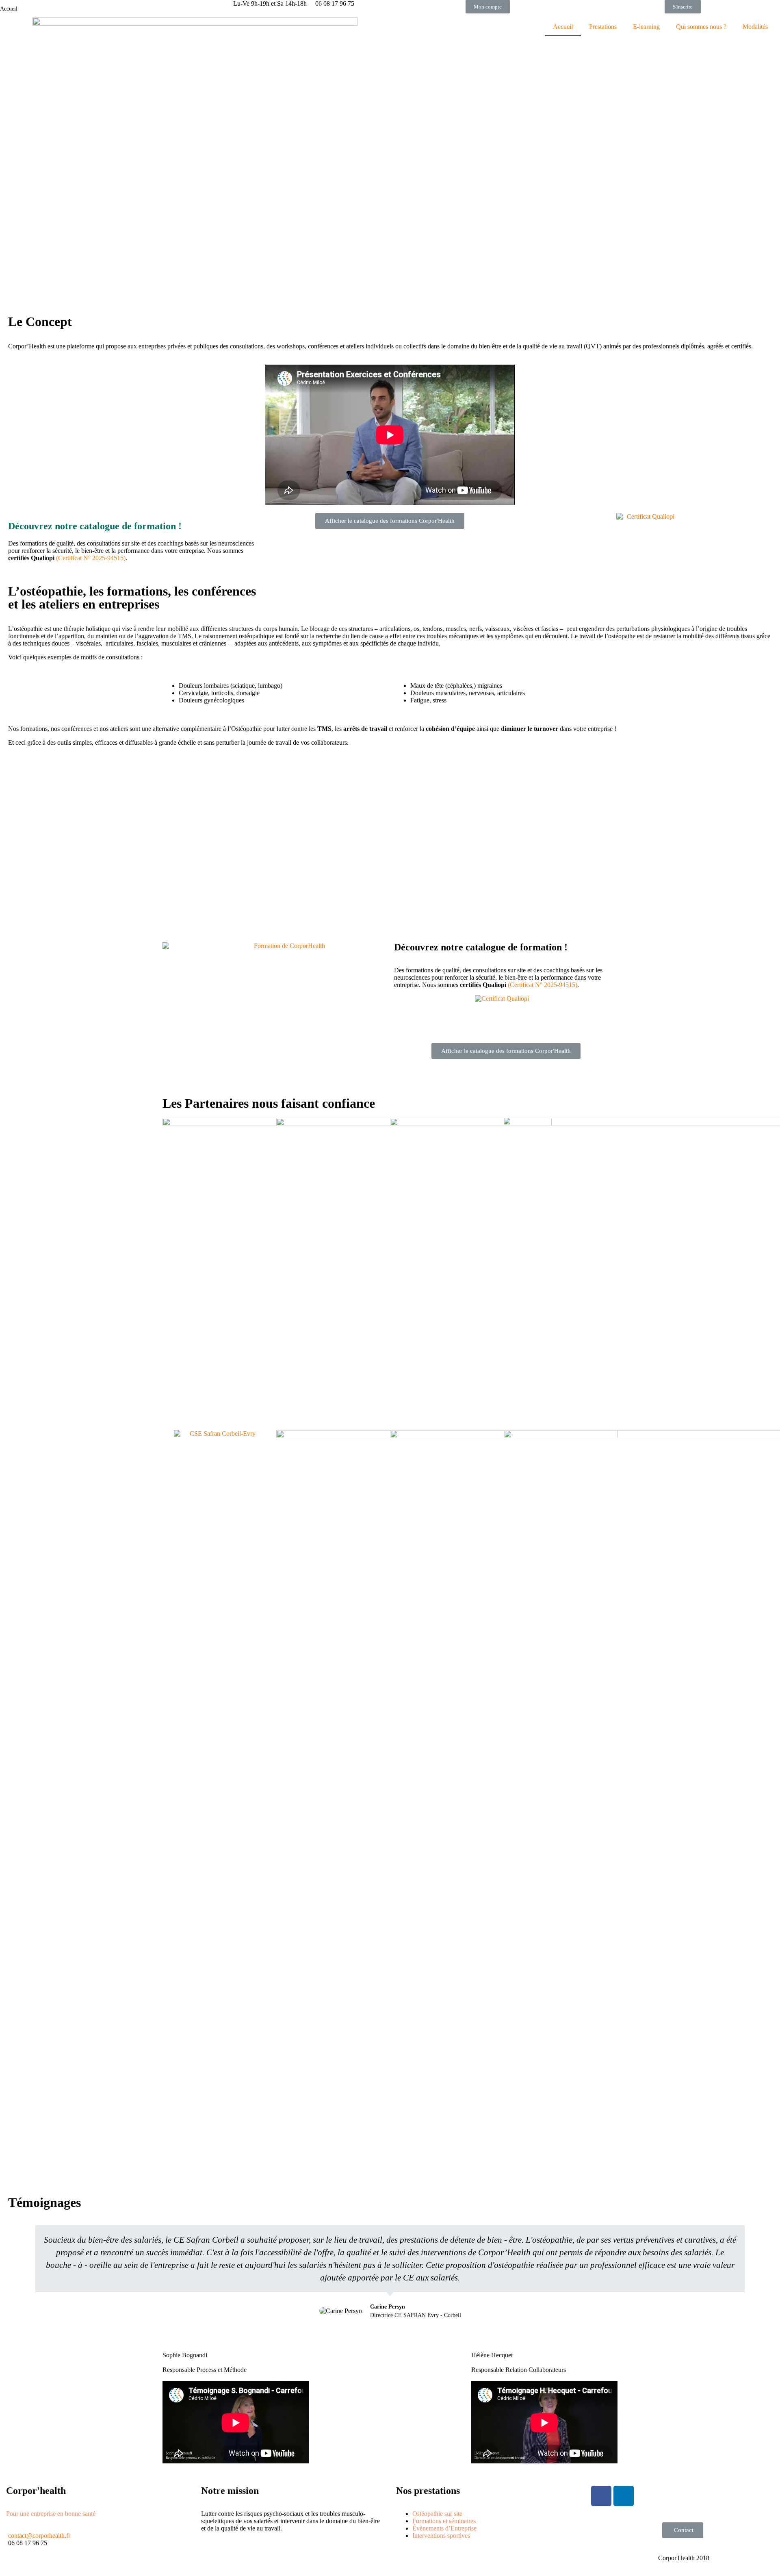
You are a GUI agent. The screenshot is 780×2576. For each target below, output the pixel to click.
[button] (488, 7)
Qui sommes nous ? (701, 27)
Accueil (563, 27)
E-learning (646, 27)
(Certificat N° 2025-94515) (91, 558)
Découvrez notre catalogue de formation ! (481, 947)
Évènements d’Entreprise (444, 2528)
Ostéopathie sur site (437, 2514)
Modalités (755, 27)
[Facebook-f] (601, 2496)
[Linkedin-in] (624, 2496)
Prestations (603, 27)
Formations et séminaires (444, 2521)
